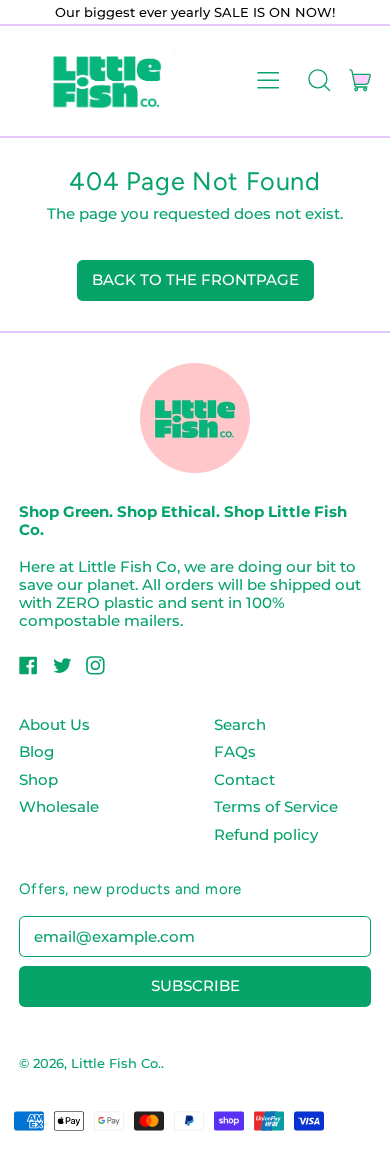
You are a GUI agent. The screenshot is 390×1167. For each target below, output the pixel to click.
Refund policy (266, 834)
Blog (36, 751)
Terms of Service (276, 806)
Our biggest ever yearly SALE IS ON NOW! (195, 12)
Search (240, 724)
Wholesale (59, 806)
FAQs (235, 751)
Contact (244, 779)
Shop (38, 779)
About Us (54, 724)
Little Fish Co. (116, 1063)
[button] (318, 81)
